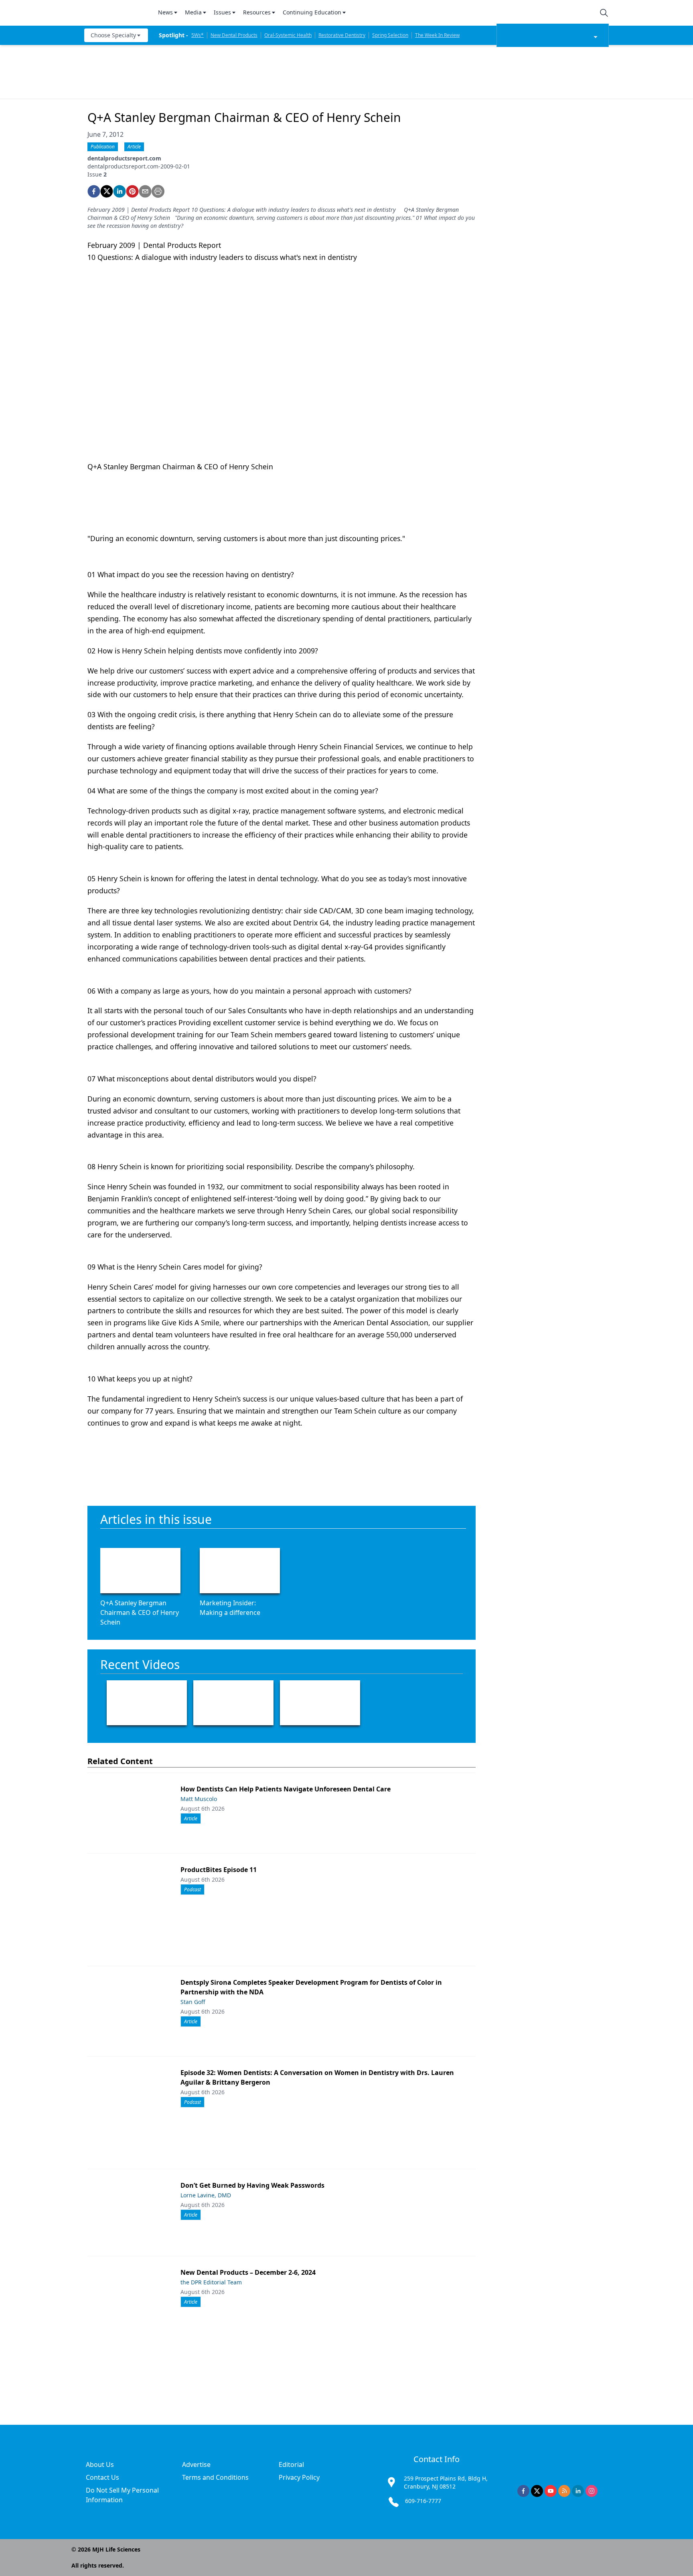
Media (193, 12)
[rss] (564, 2491)
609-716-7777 (423, 2501)
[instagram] (592, 2491)
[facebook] (94, 191)
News (165, 12)
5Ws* (198, 35)
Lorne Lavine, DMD (206, 2195)
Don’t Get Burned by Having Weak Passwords (252, 2185)
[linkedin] (120, 191)
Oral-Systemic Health (288, 35)
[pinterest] (132, 191)
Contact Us (102, 2477)
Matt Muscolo (199, 1799)
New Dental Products (234, 35)
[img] (116, 13)
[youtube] (551, 2491)
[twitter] (107, 191)
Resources (257, 12)
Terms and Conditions (215, 2477)
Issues (222, 12)
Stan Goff (193, 2002)
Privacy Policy (299, 2477)
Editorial (291, 2464)
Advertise (196, 2464)
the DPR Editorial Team (211, 2282)
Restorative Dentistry (342, 35)
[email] (145, 191)
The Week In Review (437, 35)
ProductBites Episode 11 (219, 1870)
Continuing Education (312, 12)
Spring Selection (390, 35)
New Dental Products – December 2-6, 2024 (248, 2272)
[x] (537, 2491)
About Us (100, 2464)
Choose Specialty (113, 35)
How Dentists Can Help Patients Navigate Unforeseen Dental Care (286, 1789)
